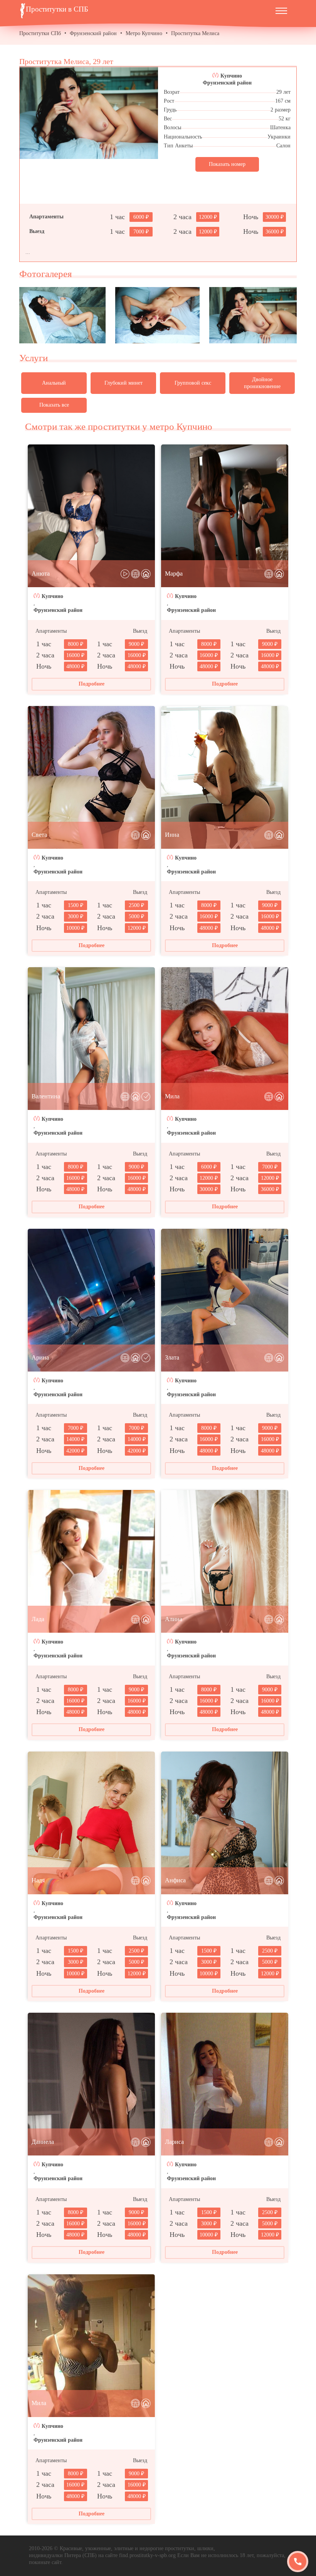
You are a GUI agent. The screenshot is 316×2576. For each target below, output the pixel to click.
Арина (40, 1357)
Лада (38, 1619)
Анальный (54, 383)
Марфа (174, 573)
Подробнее (92, 684)
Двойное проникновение (262, 383)
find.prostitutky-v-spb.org (147, 2555)
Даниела (43, 2142)
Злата (172, 1357)
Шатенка (280, 128)
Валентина (46, 1096)
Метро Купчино (144, 33)
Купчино (231, 76)
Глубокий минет (124, 383)
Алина (174, 1619)
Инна (172, 835)
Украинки (279, 137)
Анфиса (175, 1880)
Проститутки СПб (40, 33)
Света (39, 835)
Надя (38, 1880)
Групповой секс (193, 383)
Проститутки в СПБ (57, 9)
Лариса (174, 2142)
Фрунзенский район (93, 33)
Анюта (41, 573)
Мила (172, 1096)
